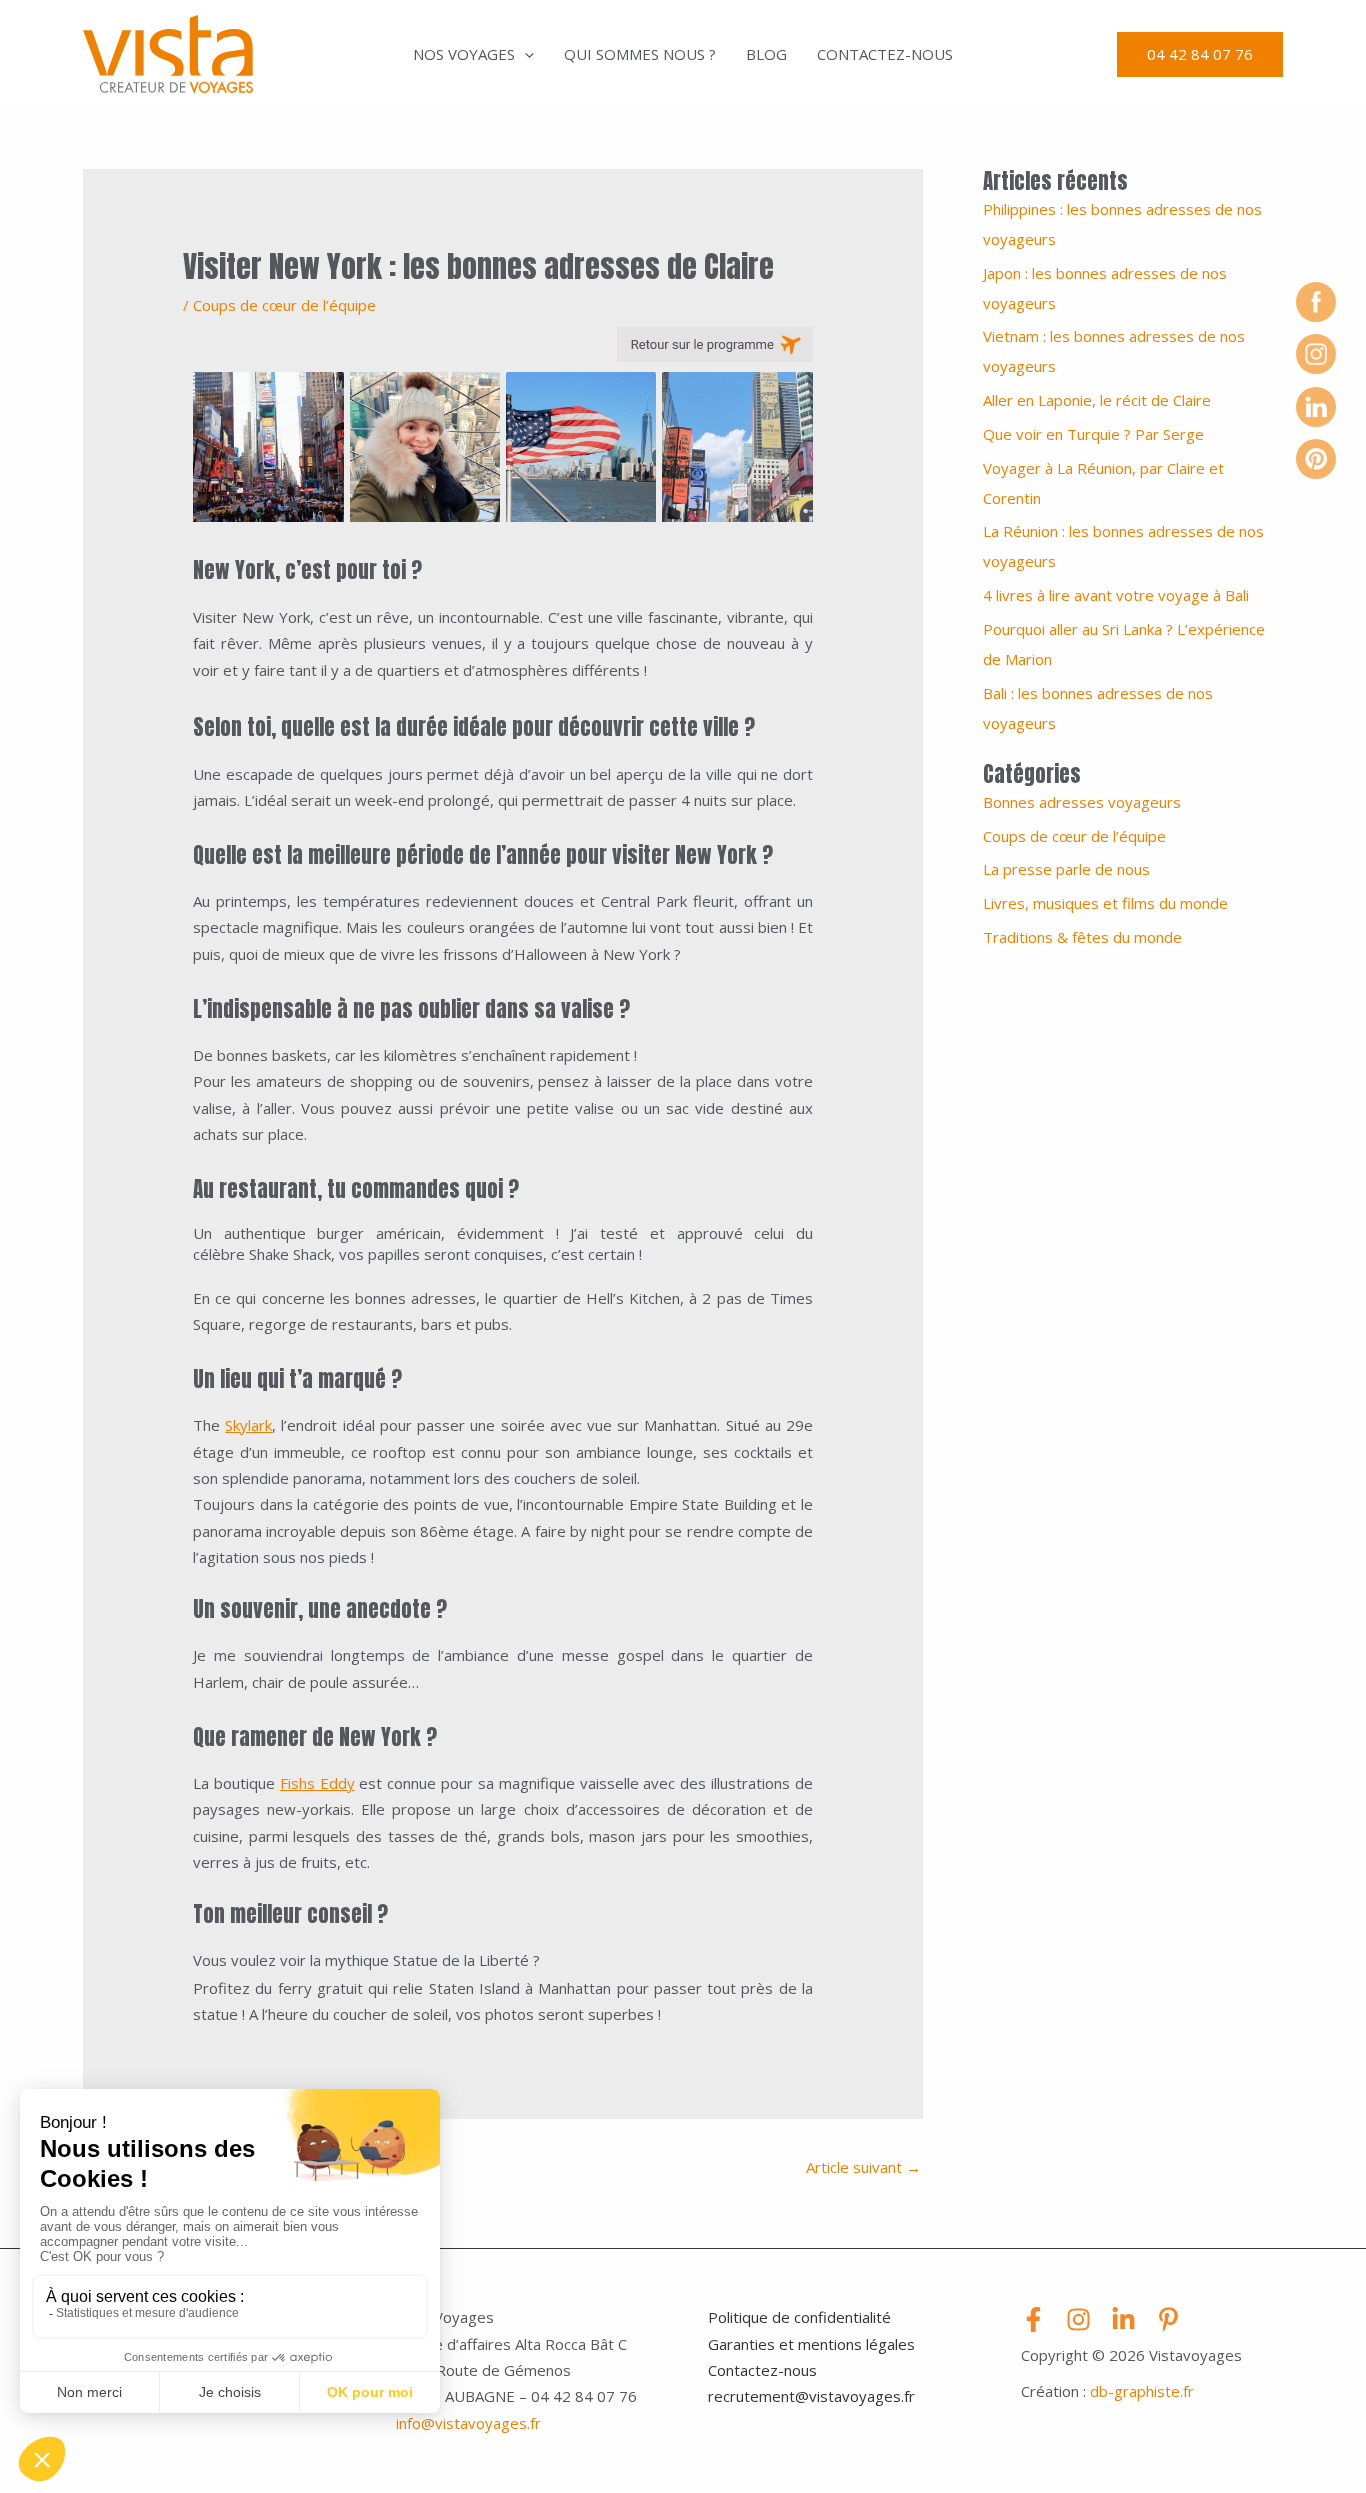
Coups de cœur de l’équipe (284, 305)
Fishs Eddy (317, 1783)
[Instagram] (1078, 2319)
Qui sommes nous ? (640, 54)
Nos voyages (464, 54)
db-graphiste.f (1139, 2391)
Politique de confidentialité (799, 2317)
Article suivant (863, 2167)
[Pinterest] (1168, 2319)
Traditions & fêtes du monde (1082, 937)
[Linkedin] (1123, 2319)
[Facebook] (1033, 2319)
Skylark (248, 1425)
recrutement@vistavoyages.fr (811, 2396)
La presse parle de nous (1066, 869)
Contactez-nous (885, 54)
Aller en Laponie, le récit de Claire (1097, 400)
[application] (524, 54)
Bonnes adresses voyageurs (1082, 802)
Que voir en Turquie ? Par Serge (1093, 434)
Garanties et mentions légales (811, 2344)
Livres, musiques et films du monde (1105, 903)
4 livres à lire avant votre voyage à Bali (1116, 595)
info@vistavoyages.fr (468, 2423)
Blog (766, 54)
